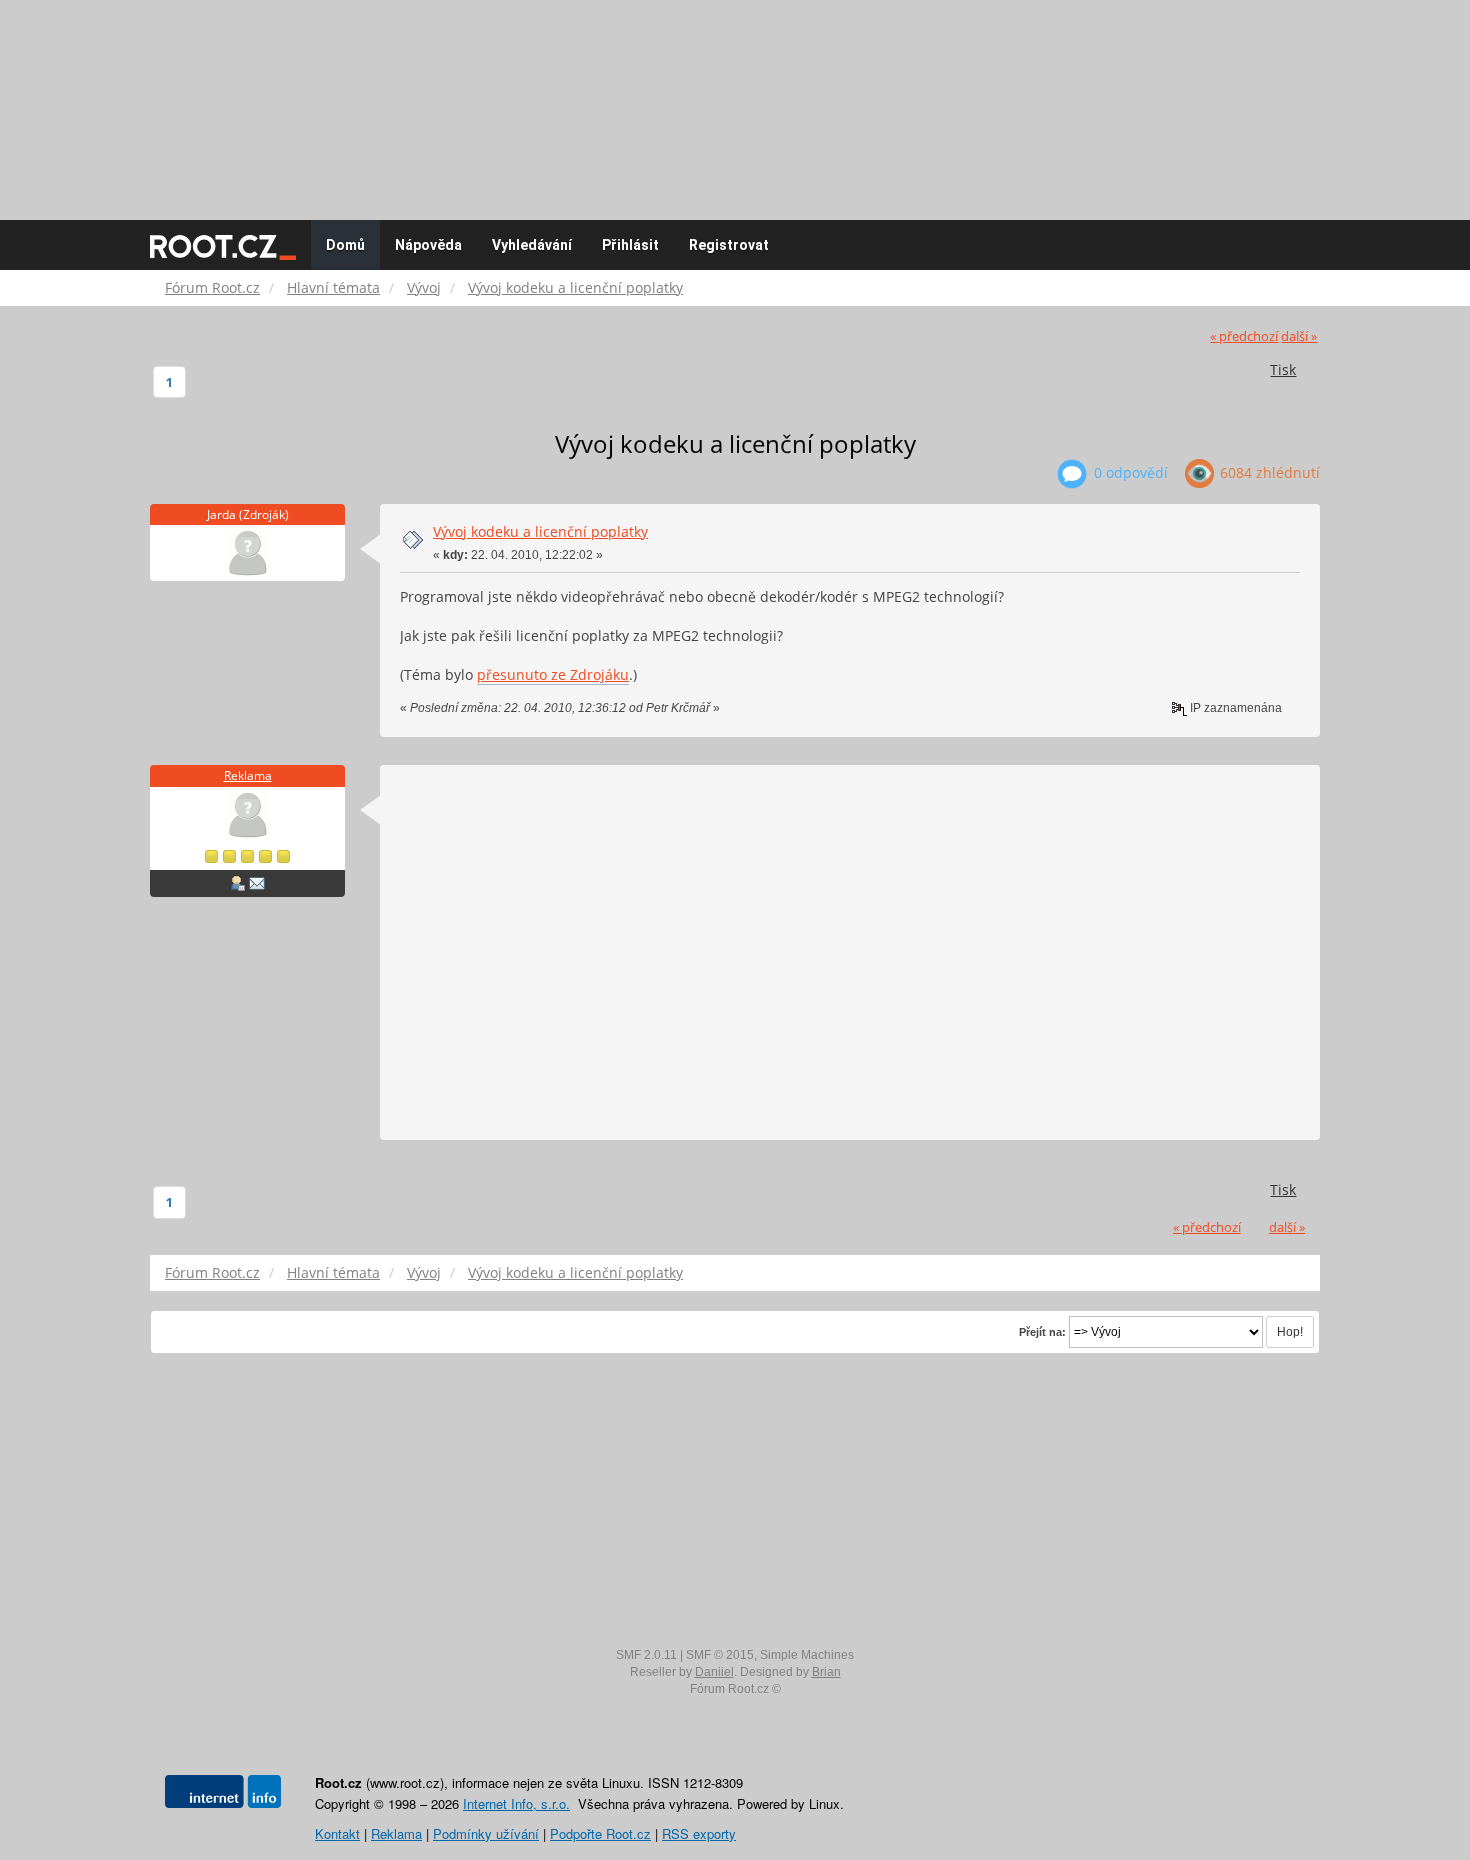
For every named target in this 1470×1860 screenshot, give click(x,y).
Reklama (248, 775)
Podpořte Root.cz (600, 1833)
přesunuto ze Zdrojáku (553, 674)
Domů (345, 245)
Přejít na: (1042, 1332)
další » (1299, 336)
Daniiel (714, 1672)
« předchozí (1244, 336)
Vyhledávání (532, 245)
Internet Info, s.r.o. (516, 1803)
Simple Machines (807, 1655)
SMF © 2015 (720, 1655)
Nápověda (428, 245)
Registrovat (729, 245)
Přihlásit (630, 245)
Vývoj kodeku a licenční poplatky (540, 531)
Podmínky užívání (486, 1833)
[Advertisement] (735, 100)
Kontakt (337, 1833)
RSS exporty (699, 1833)
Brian (826, 1672)
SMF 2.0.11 (646, 1655)
